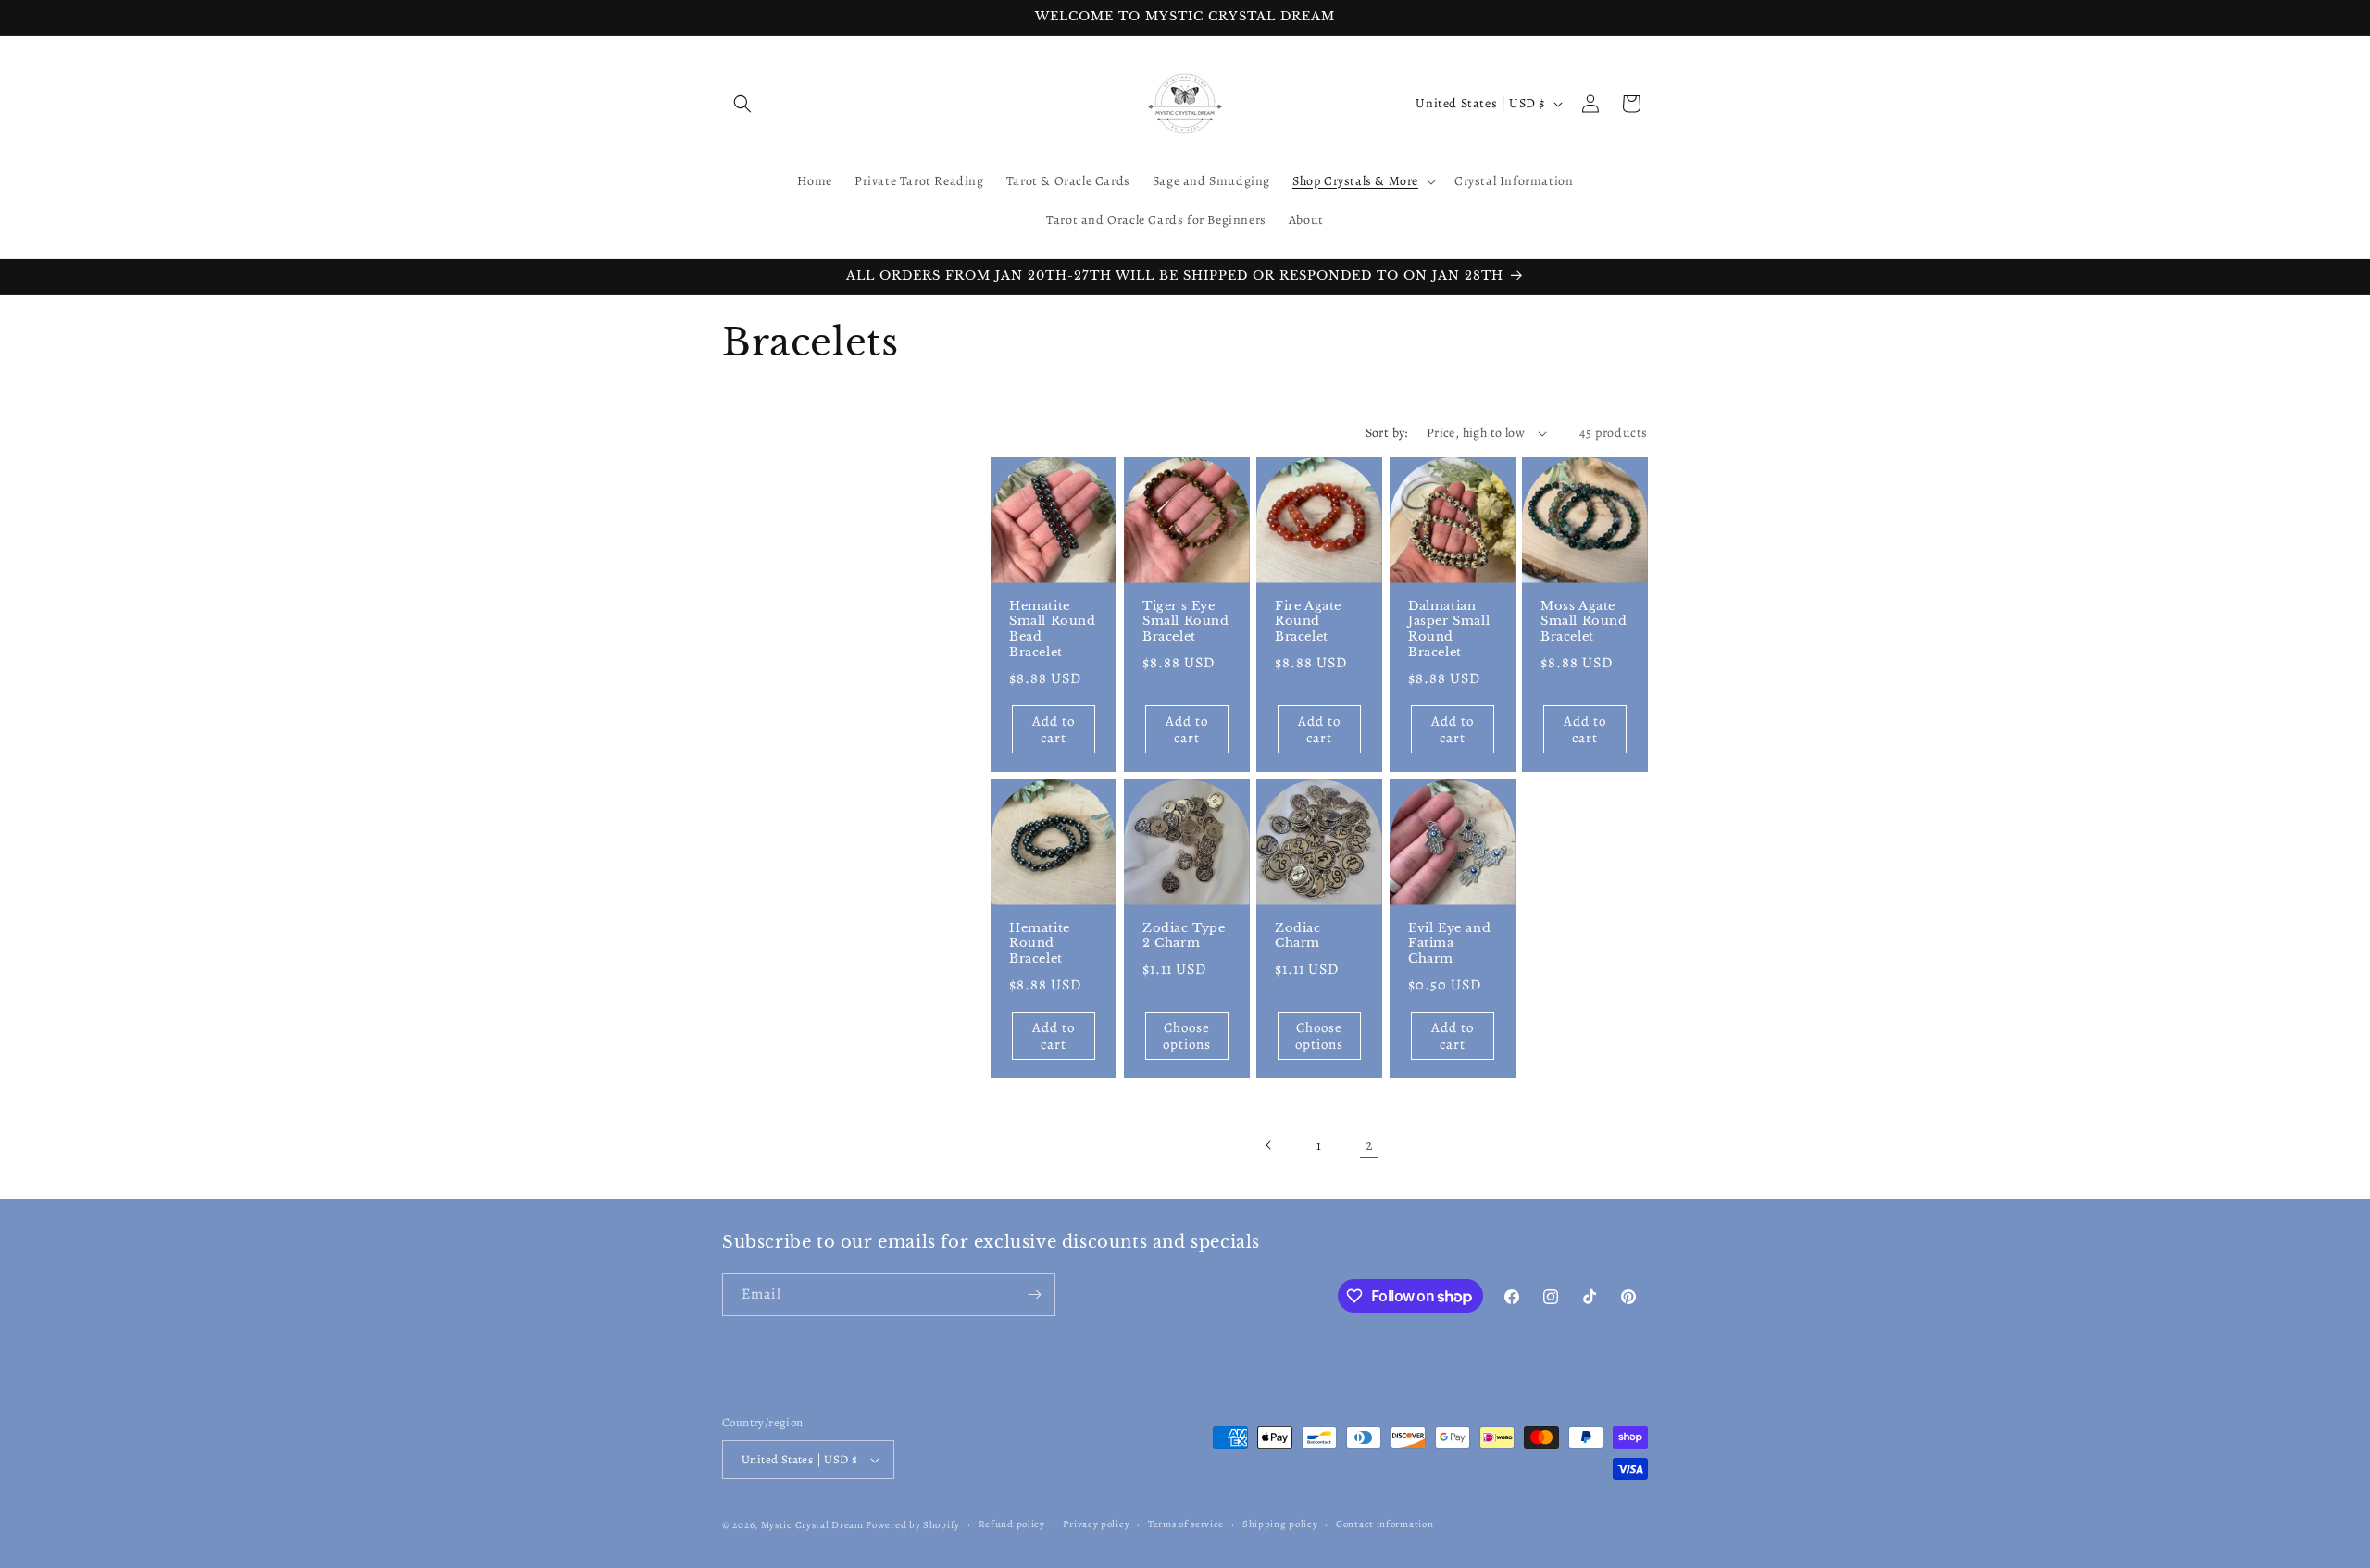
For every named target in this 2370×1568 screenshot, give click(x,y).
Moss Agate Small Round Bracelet (1584, 622)
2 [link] (1370, 1145)
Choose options (1186, 1036)
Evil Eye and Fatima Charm (1449, 944)
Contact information (1385, 1524)
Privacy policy (1096, 1524)
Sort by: (1387, 433)
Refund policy (1012, 1524)
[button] (742, 104)
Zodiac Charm (1298, 936)
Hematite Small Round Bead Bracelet (1053, 630)
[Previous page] (1269, 1145)
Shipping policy (1280, 1524)
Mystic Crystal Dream (812, 1525)
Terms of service (1186, 1524)
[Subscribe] (1034, 1294)
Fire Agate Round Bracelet (1308, 622)
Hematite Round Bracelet (1040, 944)
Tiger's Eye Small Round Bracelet (1186, 622)
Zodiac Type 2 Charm (1184, 936)
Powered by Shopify (913, 1525)
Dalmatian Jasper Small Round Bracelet (1449, 630)
